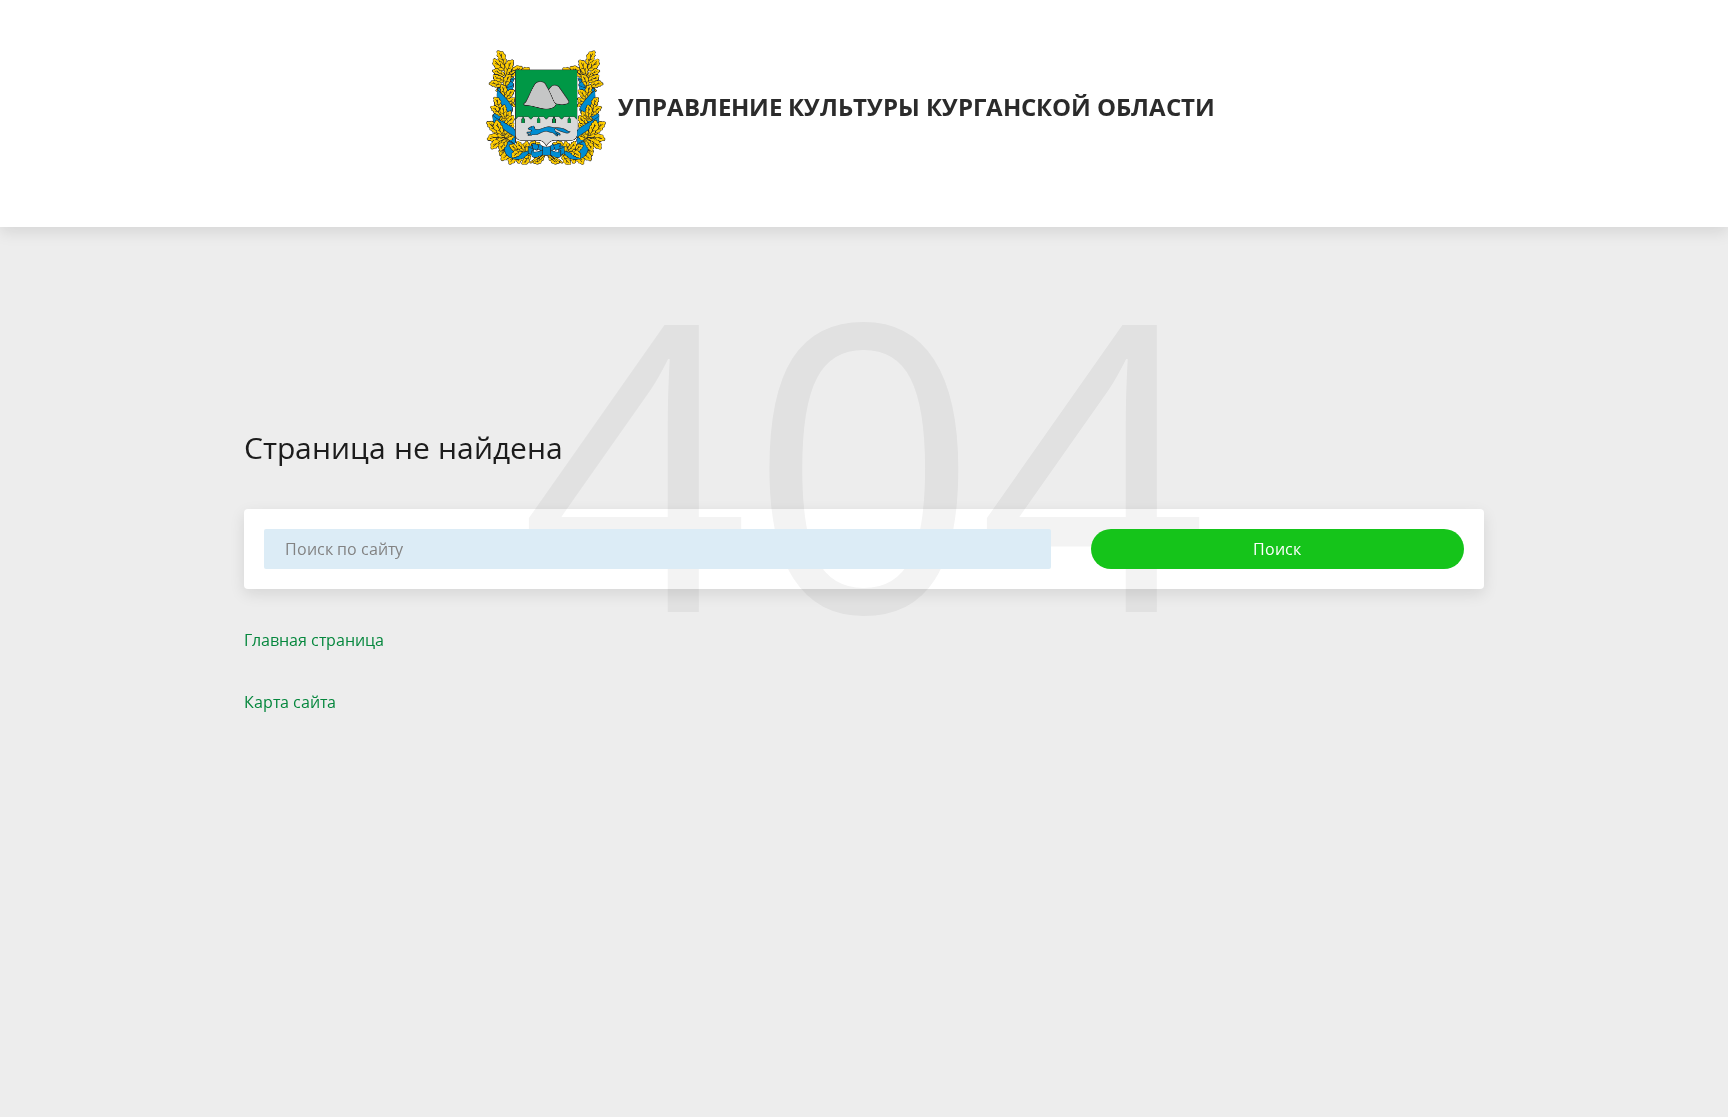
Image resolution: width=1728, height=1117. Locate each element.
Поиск (1277, 549)
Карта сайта (290, 702)
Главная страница (314, 640)
